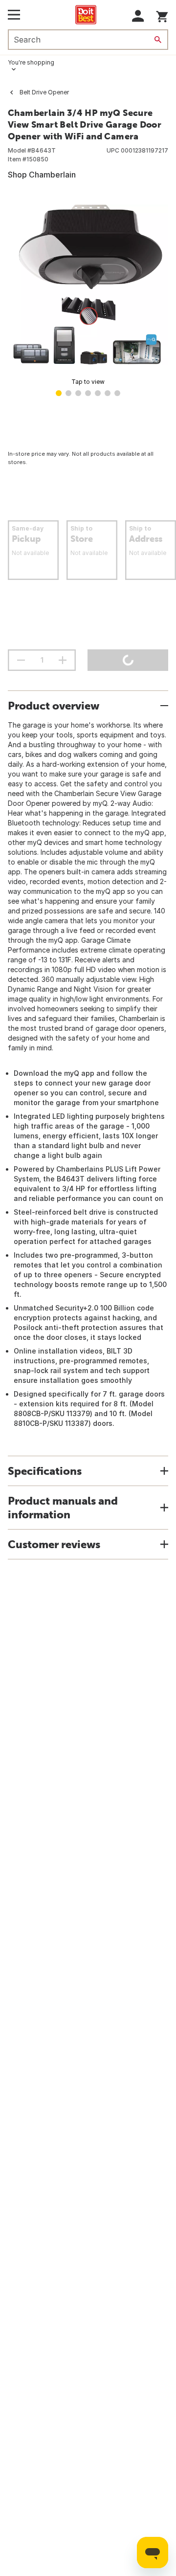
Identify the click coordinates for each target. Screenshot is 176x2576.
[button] (138, 16)
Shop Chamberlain (42, 175)
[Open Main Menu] (14, 15)
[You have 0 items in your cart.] (162, 15)
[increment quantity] (63, 660)
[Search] (158, 40)
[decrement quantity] (21, 660)
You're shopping (31, 62)
